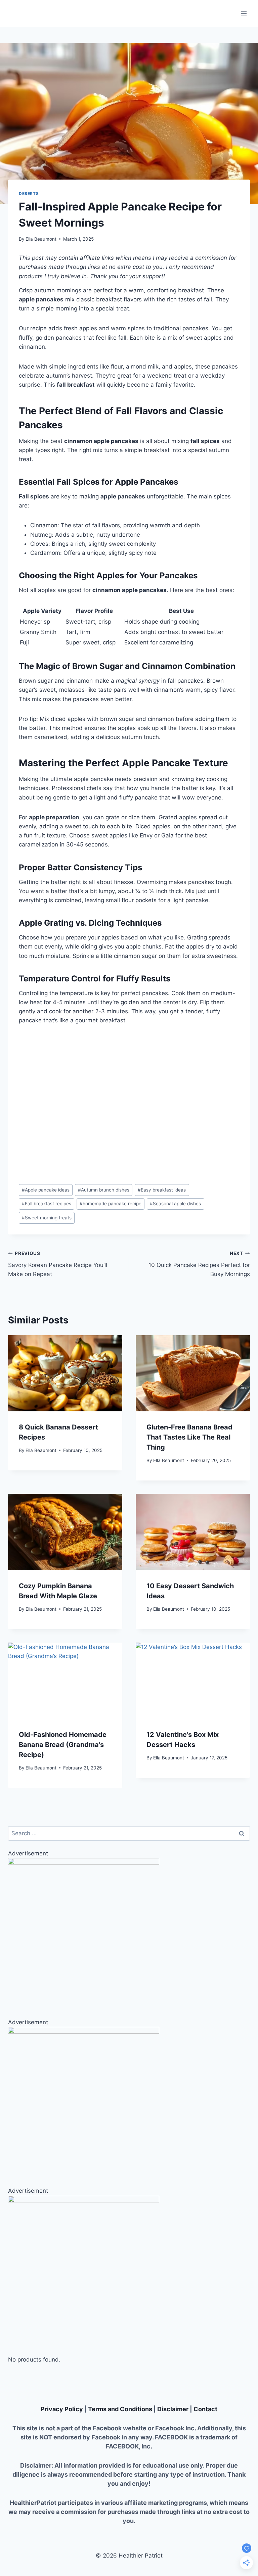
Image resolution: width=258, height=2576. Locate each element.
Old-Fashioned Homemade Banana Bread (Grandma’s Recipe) (63, 1745)
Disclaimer (173, 2409)
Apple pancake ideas (46, 1190)
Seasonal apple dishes (175, 1204)
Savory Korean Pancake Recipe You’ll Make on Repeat (58, 1264)
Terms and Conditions (120, 2409)
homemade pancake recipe (111, 1204)
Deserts (29, 193)
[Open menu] (244, 13)
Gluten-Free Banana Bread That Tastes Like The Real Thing (189, 1437)
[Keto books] (129, 1934)
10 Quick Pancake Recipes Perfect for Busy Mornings (199, 1264)
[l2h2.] (129, 2271)
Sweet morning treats (47, 1218)
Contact (205, 2409)
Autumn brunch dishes (104, 1190)
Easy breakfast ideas (162, 1190)
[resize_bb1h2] (129, 2102)
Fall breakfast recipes (47, 1204)
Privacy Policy (62, 2409)
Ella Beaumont (41, 239)
